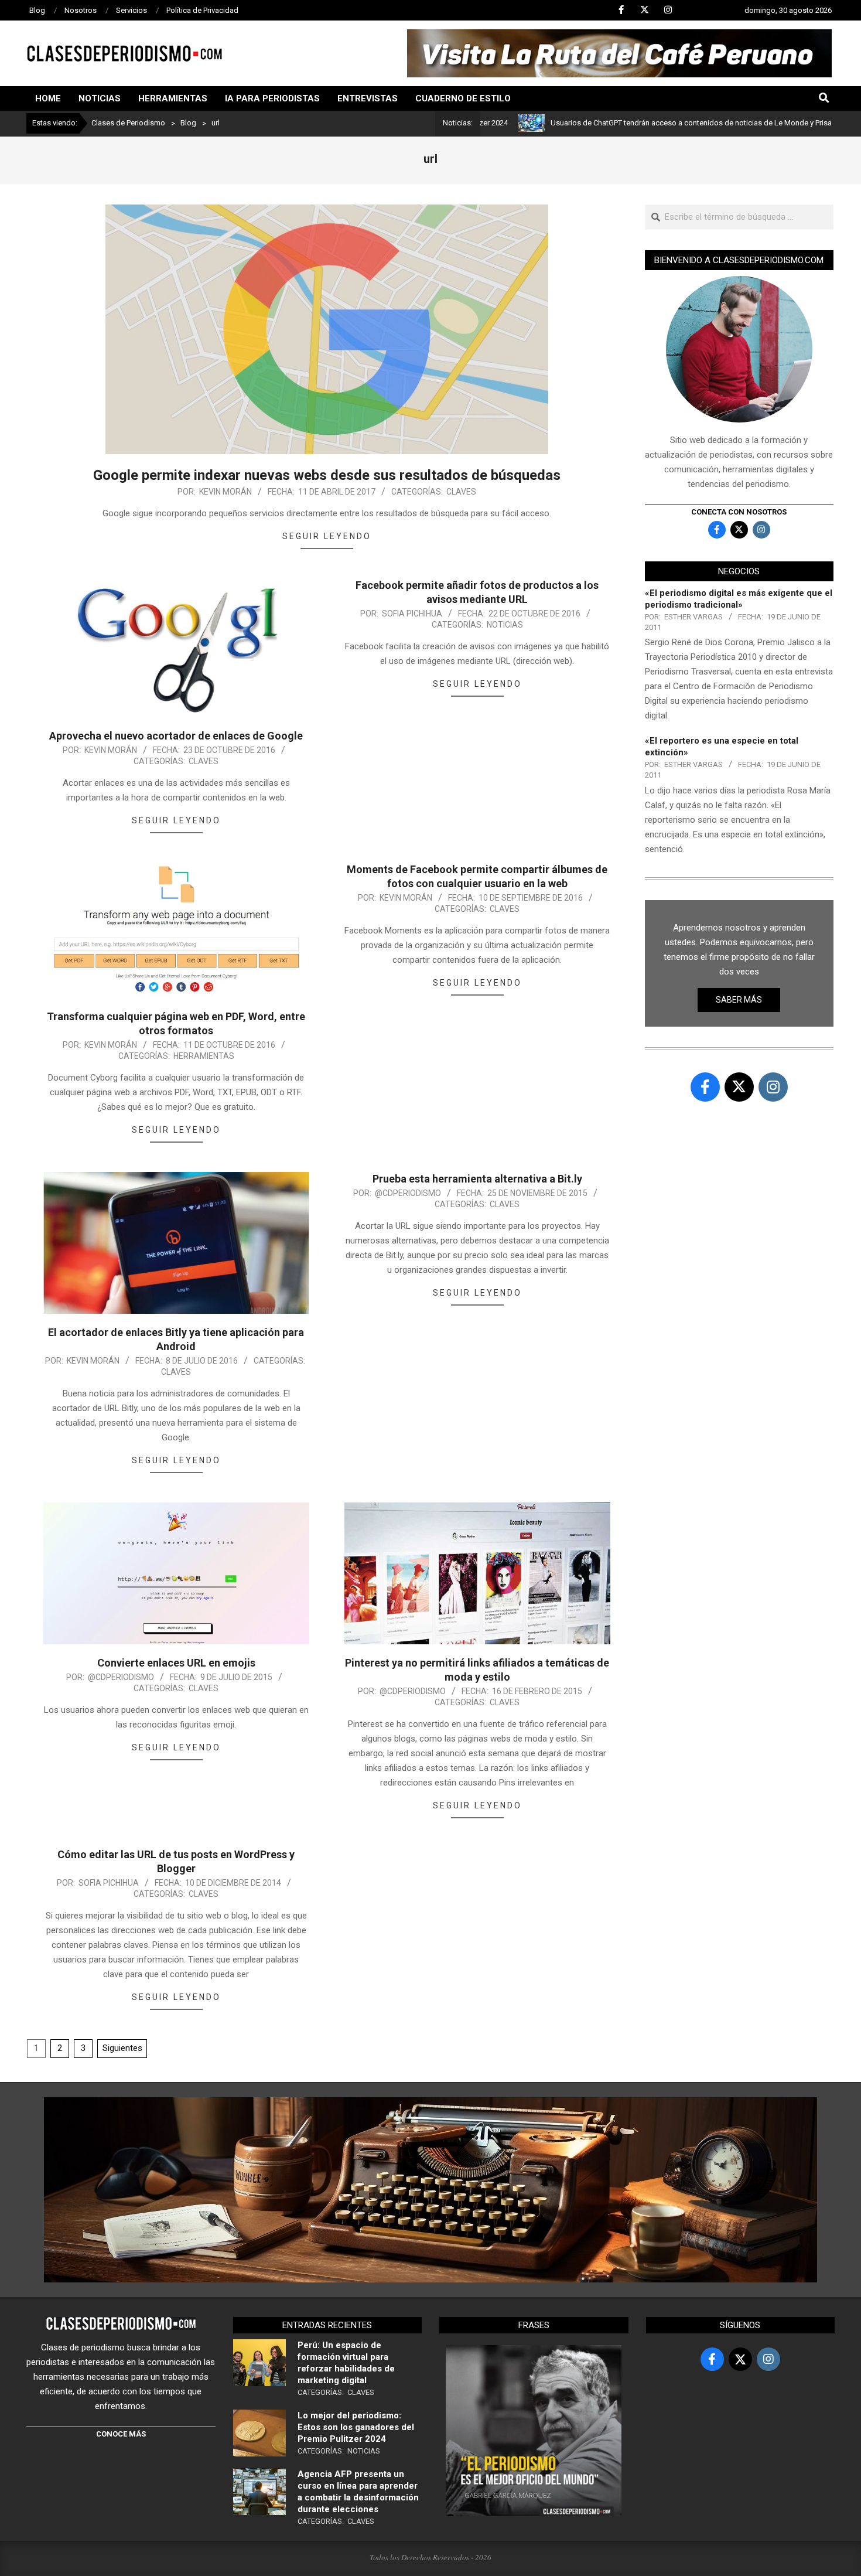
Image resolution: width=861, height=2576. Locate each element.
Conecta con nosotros (739, 512)
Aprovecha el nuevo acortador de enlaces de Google (176, 736)
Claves (461, 492)
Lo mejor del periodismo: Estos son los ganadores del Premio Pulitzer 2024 (356, 2427)
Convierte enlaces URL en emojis (176, 1663)
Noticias (505, 625)
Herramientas (204, 1056)
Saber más (739, 1000)
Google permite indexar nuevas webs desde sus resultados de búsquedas (327, 475)
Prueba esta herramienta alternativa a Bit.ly (477, 1179)
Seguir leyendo (327, 536)
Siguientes (122, 2048)
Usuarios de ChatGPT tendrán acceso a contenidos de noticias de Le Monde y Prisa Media (622, 123)
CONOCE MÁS (121, 2434)
